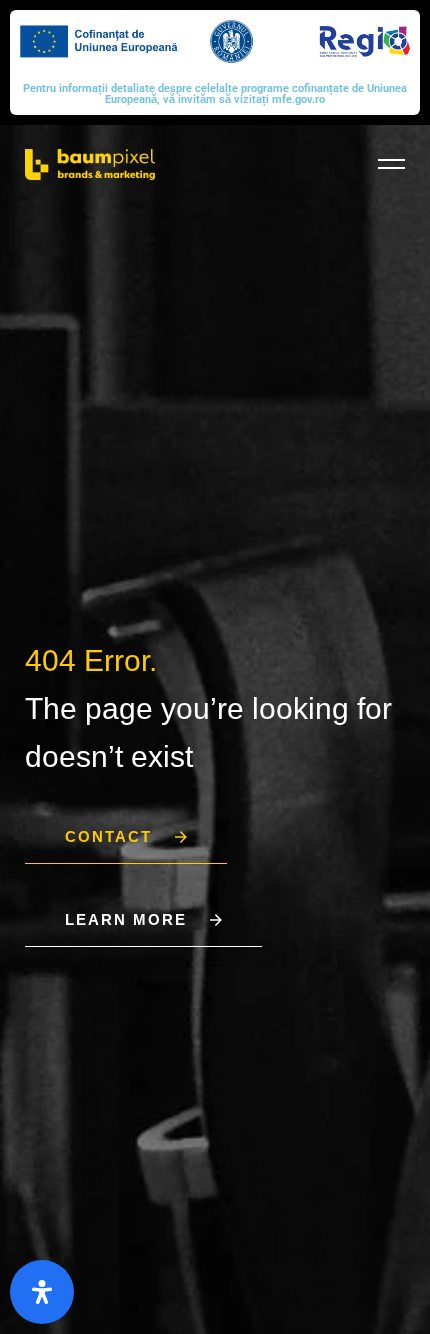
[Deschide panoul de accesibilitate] (42, 1292)
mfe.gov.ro (298, 99)
